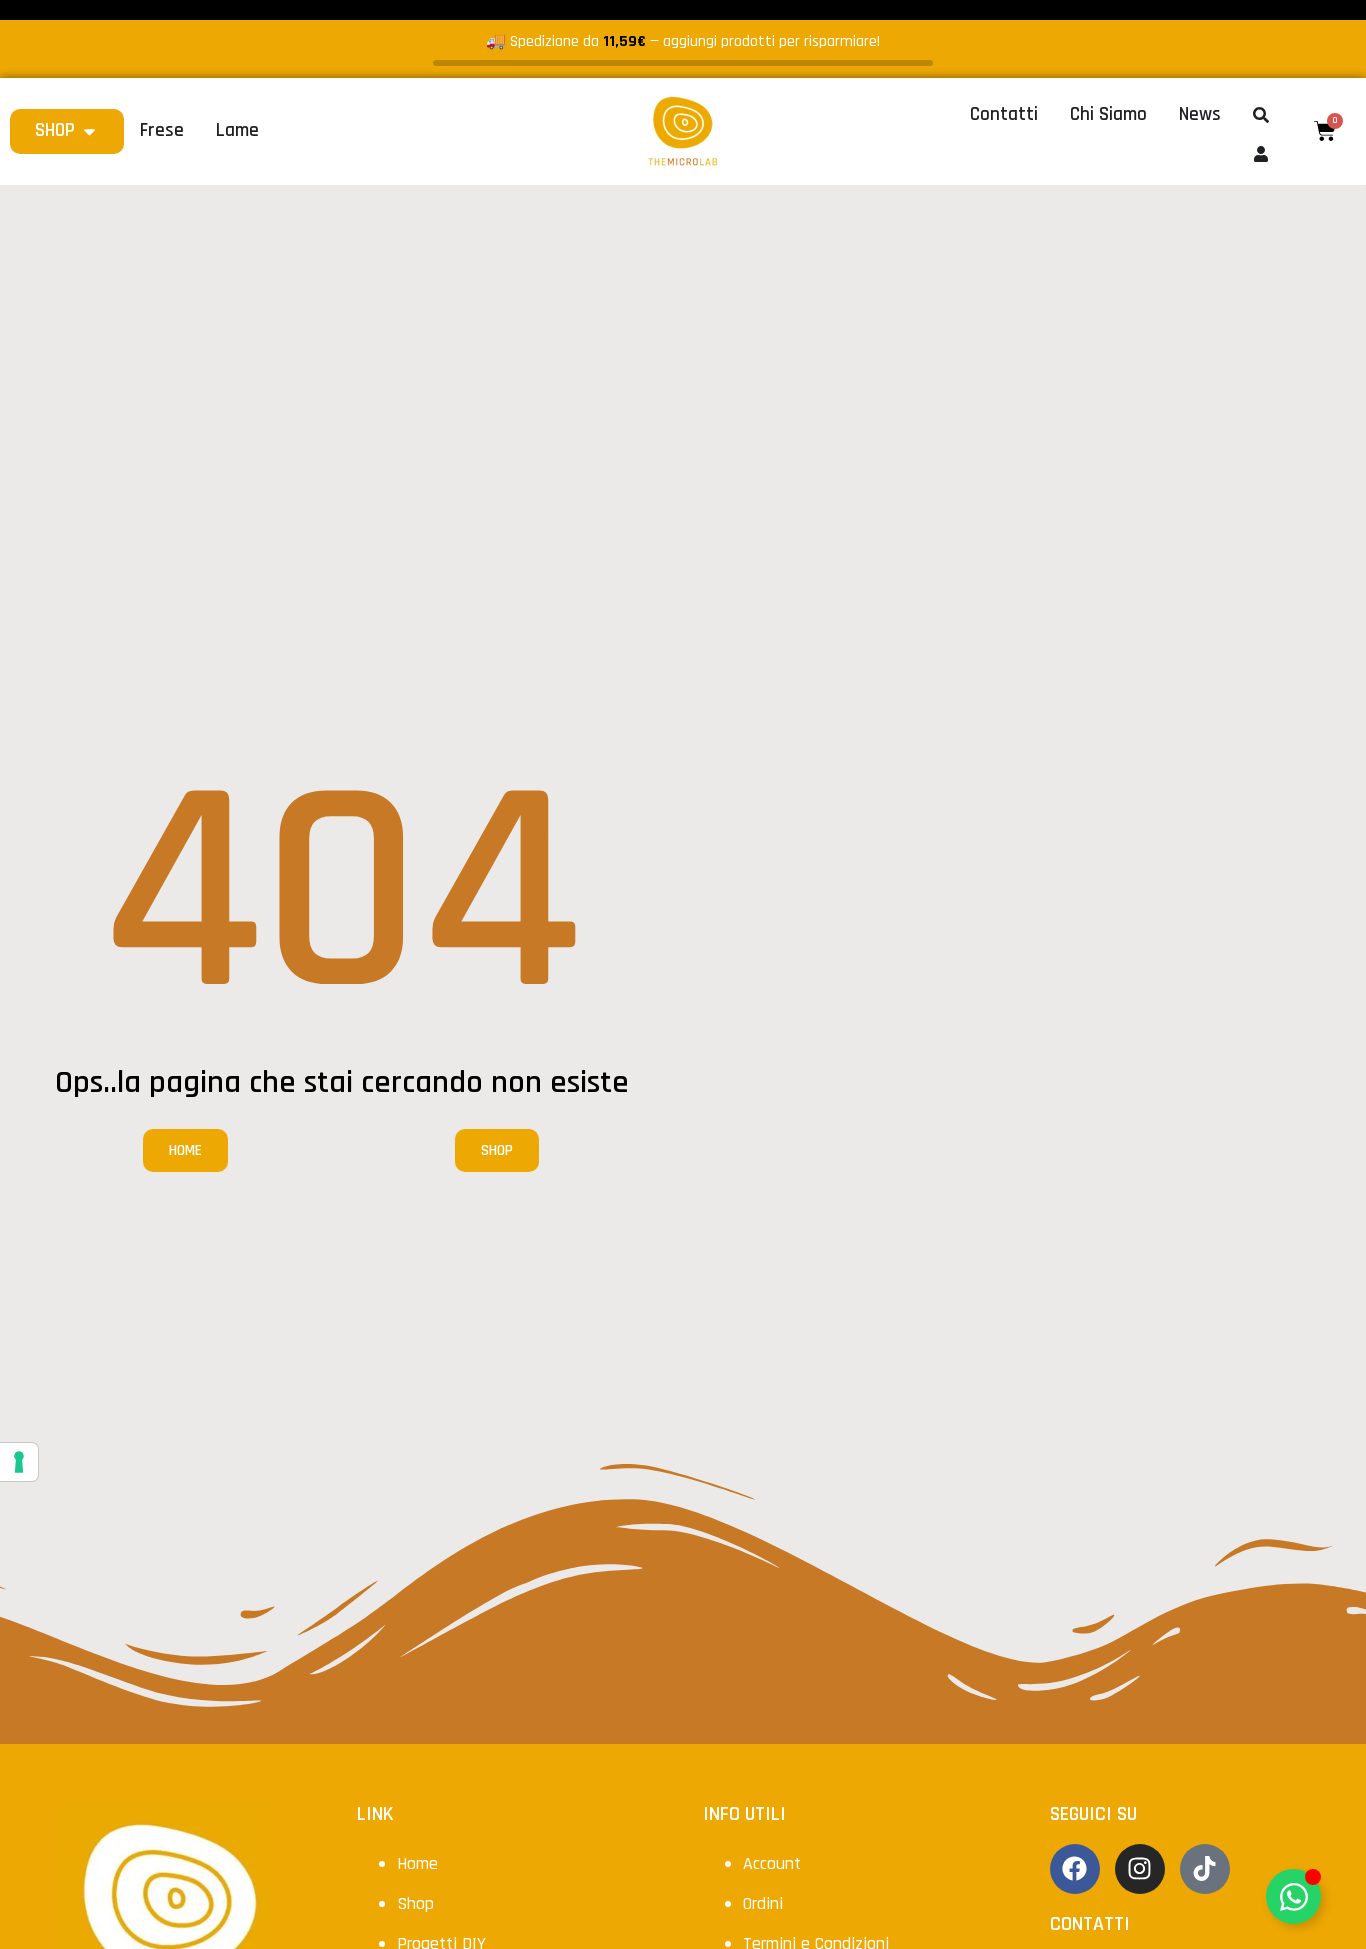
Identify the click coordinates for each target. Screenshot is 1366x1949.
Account (772, 1863)
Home (417, 1863)
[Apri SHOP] (89, 131)
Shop (415, 1903)
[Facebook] (1075, 1869)
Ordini (763, 1903)
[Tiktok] (1205, 1869)
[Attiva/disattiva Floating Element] (1293, 1896)
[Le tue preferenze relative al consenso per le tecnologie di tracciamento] (19, 1462)
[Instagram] (1140, 1869)
